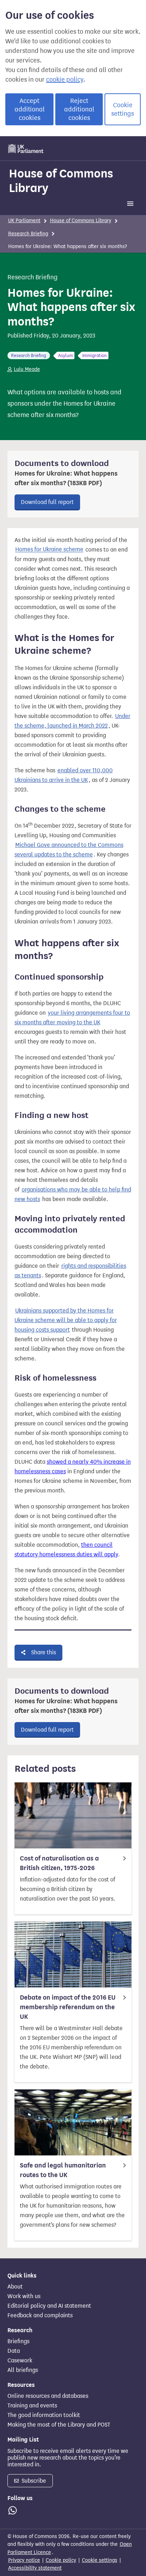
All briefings (23, 2370)
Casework (20, 2361)
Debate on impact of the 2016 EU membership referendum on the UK (68, 2007)
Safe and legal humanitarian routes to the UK (63, 2170)
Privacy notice (24, 2560)
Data (14, 2351)
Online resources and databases (48, 2396)
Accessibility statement (35, 2568)
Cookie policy (61, 2560)
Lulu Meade (27, 369)
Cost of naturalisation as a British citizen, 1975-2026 (59, 1863)
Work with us (24, 2296)
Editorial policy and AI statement (49, 2306)
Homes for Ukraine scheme (49, 550)
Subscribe (33, 2481)
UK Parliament (24, 221)
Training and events (32, 2406)
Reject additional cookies (79, 109)
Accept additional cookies (30, 109)
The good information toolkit (44, 2415)
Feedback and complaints (40, 2315)
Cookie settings (123, 109)
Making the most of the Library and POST (59, 2425)
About (15, 2287)
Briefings (18, 2341)
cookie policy (65, 80)
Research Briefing (28, 234)
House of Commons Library (61, 180)
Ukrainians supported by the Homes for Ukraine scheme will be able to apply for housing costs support (66, 1320)
